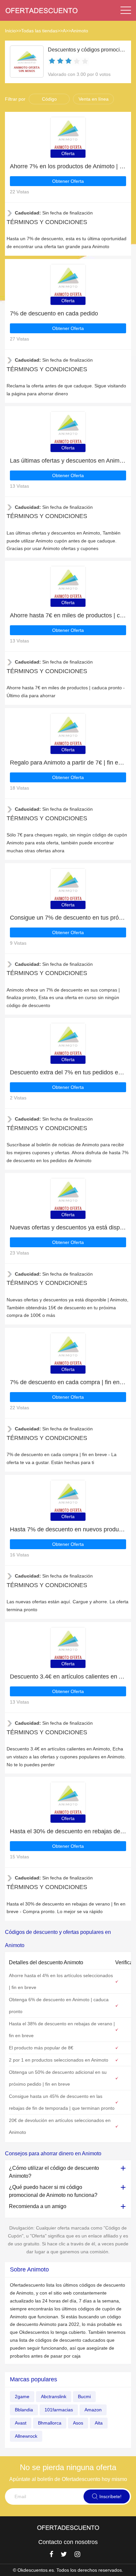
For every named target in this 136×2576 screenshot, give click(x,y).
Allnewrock (26, 2436)
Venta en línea (94, 99)
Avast (21, 2423)
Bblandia (24, 2410)
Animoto (80, 31)
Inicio (10, 31)
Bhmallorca (50, 2423)
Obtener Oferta (68, 181)
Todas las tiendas (39, 31)
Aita (99, 2423)
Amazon (93, 2410)
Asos (78, 2423)
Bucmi (84, 2397)
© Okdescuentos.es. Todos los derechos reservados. (68, 2570)
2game (22, 2397)
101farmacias (59, 2410)
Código (49, 99)
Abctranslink (54, 2397)
